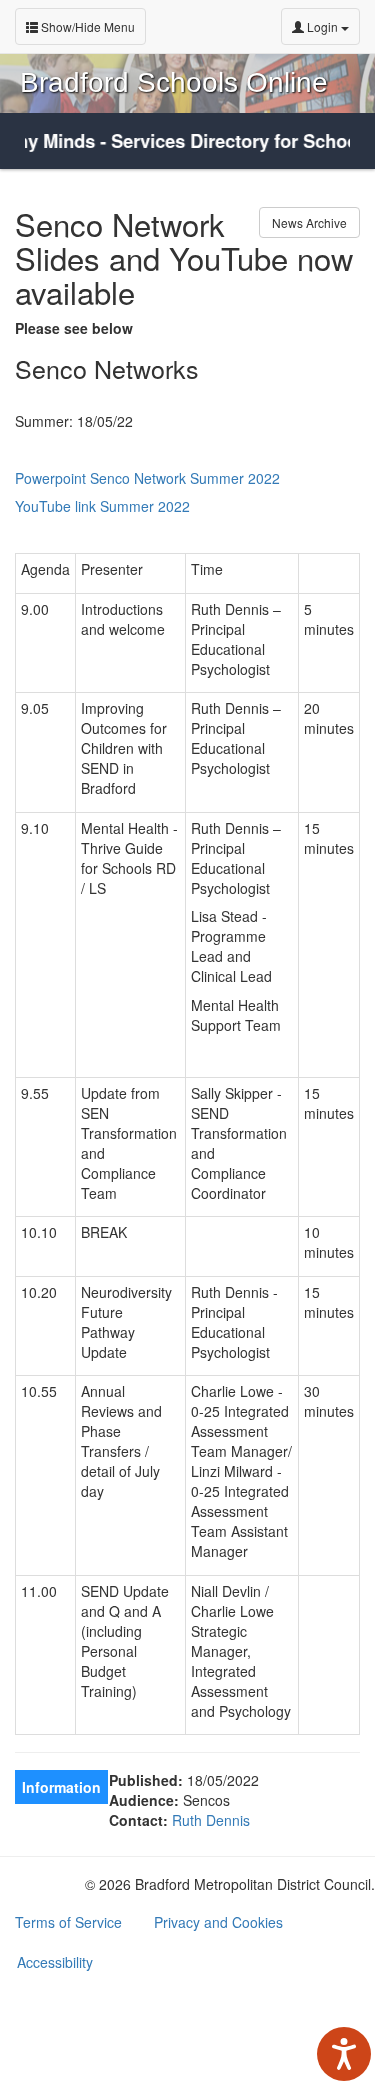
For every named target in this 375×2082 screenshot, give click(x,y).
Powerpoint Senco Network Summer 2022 (147, 478)
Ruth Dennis (211, 1820)
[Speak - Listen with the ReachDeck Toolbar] (344, 2054)
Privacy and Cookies (218, 1922)
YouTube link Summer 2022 (102, 506)
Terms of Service (68, 1922)
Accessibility (55, 1962)
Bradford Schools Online (174, 82)
